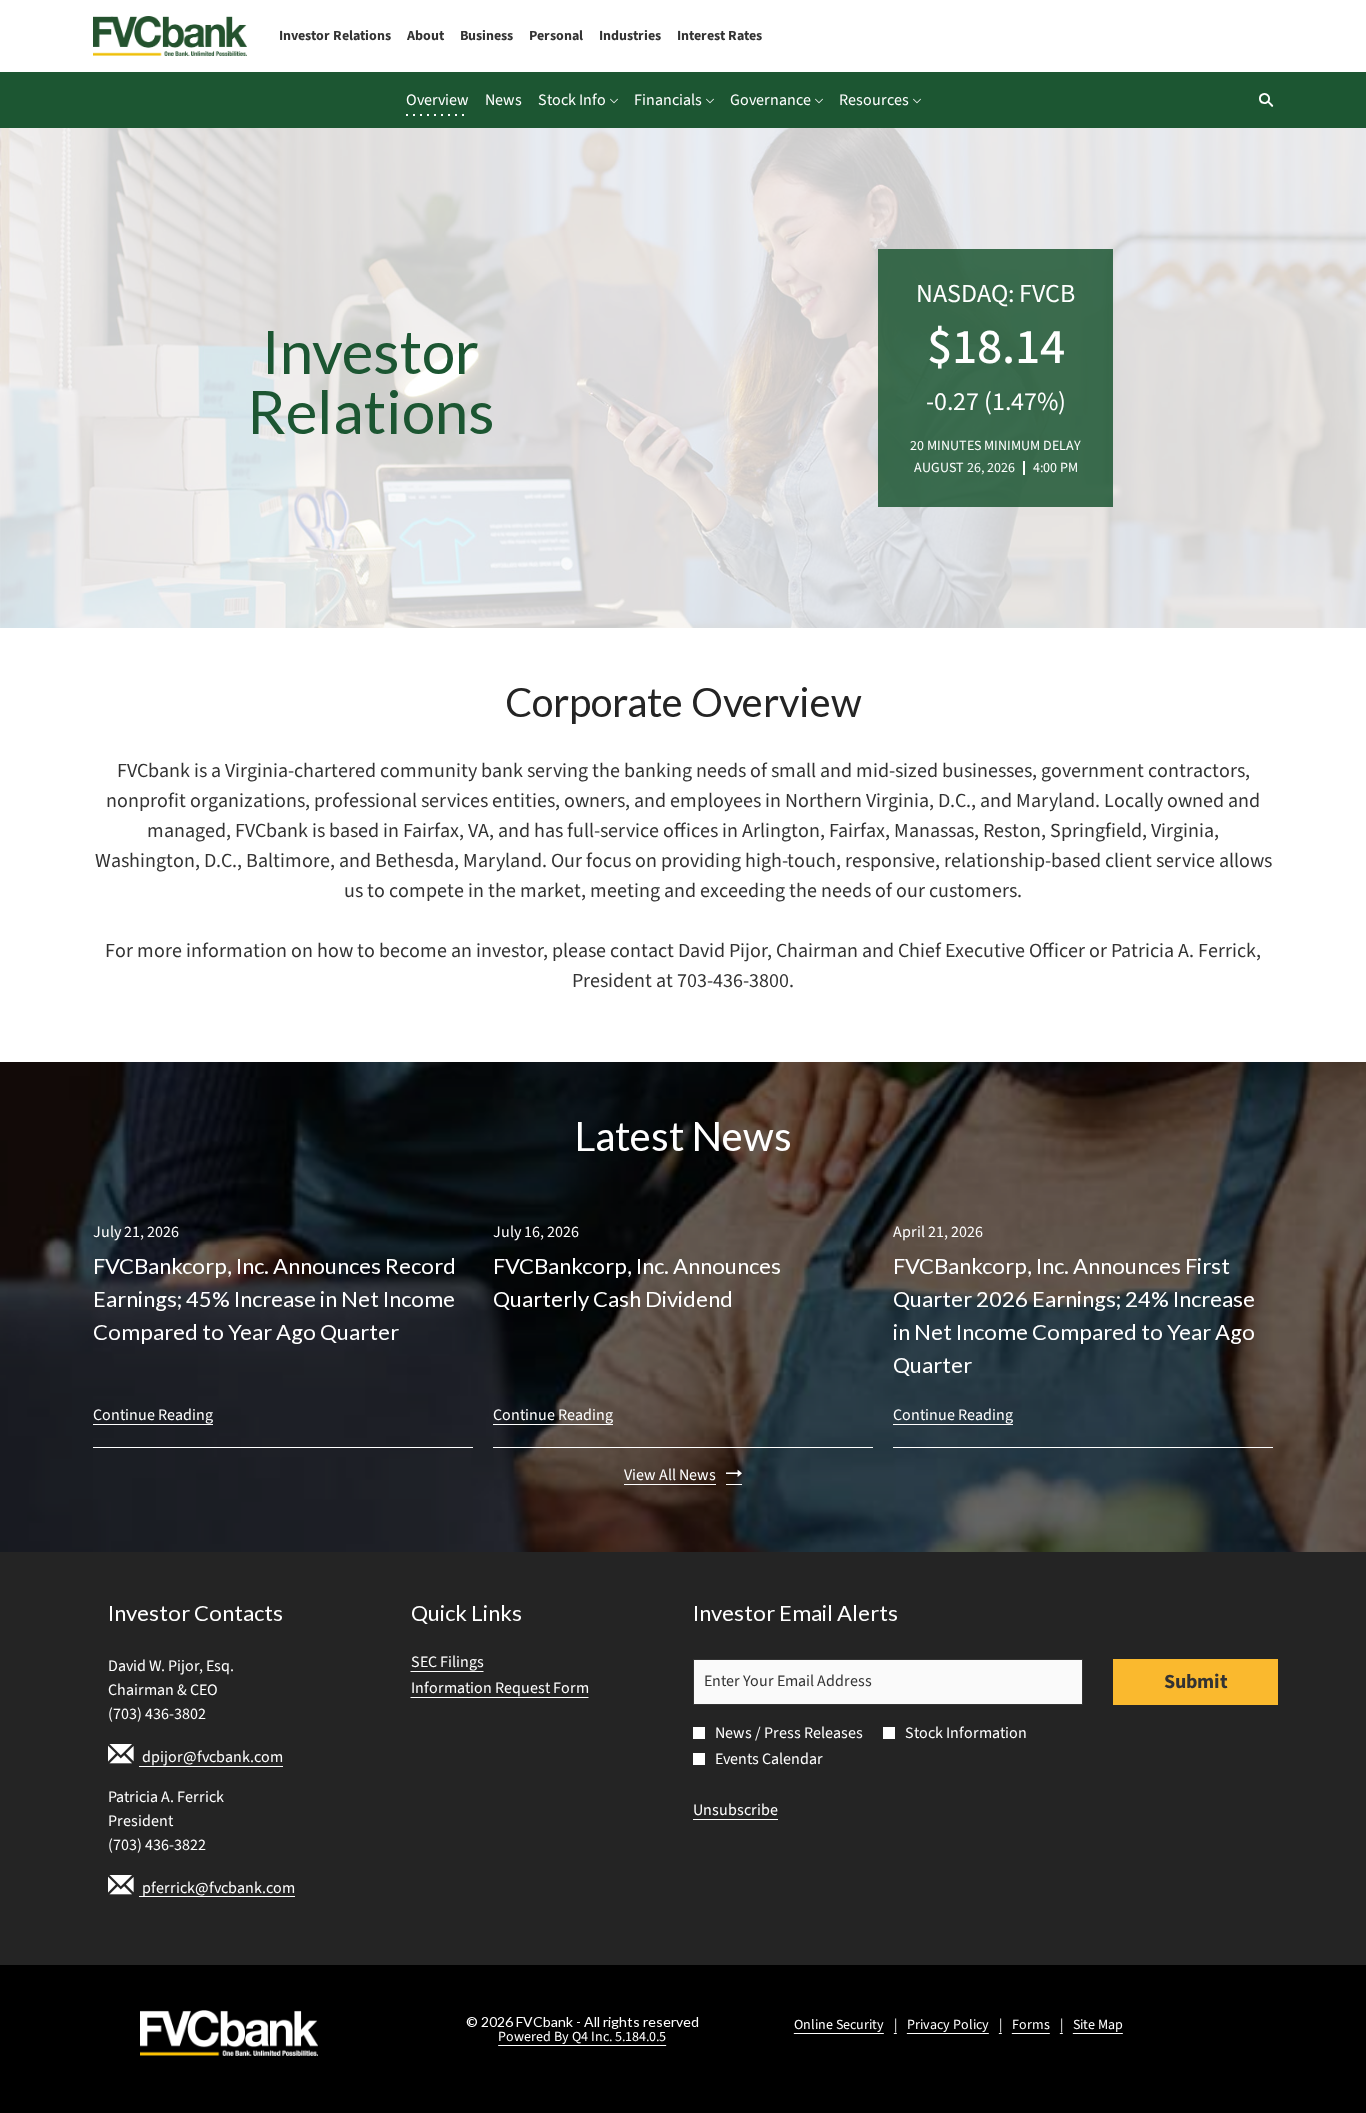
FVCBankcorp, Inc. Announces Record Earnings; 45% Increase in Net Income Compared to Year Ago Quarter (274, 1298)
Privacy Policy (948, 2025)
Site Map (1098, 2025)
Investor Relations (335, 36)
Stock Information (966, 1733)
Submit (1196, 1682)
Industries (630, 36)
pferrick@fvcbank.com (217, 1887)
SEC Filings (474, 1662)
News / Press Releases (789, 1733)
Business (486, 36)
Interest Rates (719, 36)
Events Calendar (769, 1759)
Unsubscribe (735, 1810)
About (425, 36)
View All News (670, 1475)
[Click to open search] (1261, 100)
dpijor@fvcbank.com (211, 1757)
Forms (1031, 2025)
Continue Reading (153, 1415)
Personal (556, 36)
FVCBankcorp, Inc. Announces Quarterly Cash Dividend (637, 1282)
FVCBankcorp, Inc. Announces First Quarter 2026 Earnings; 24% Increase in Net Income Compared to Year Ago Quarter (1074, 1315)
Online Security (839, 2025)
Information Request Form (527, 1688)
